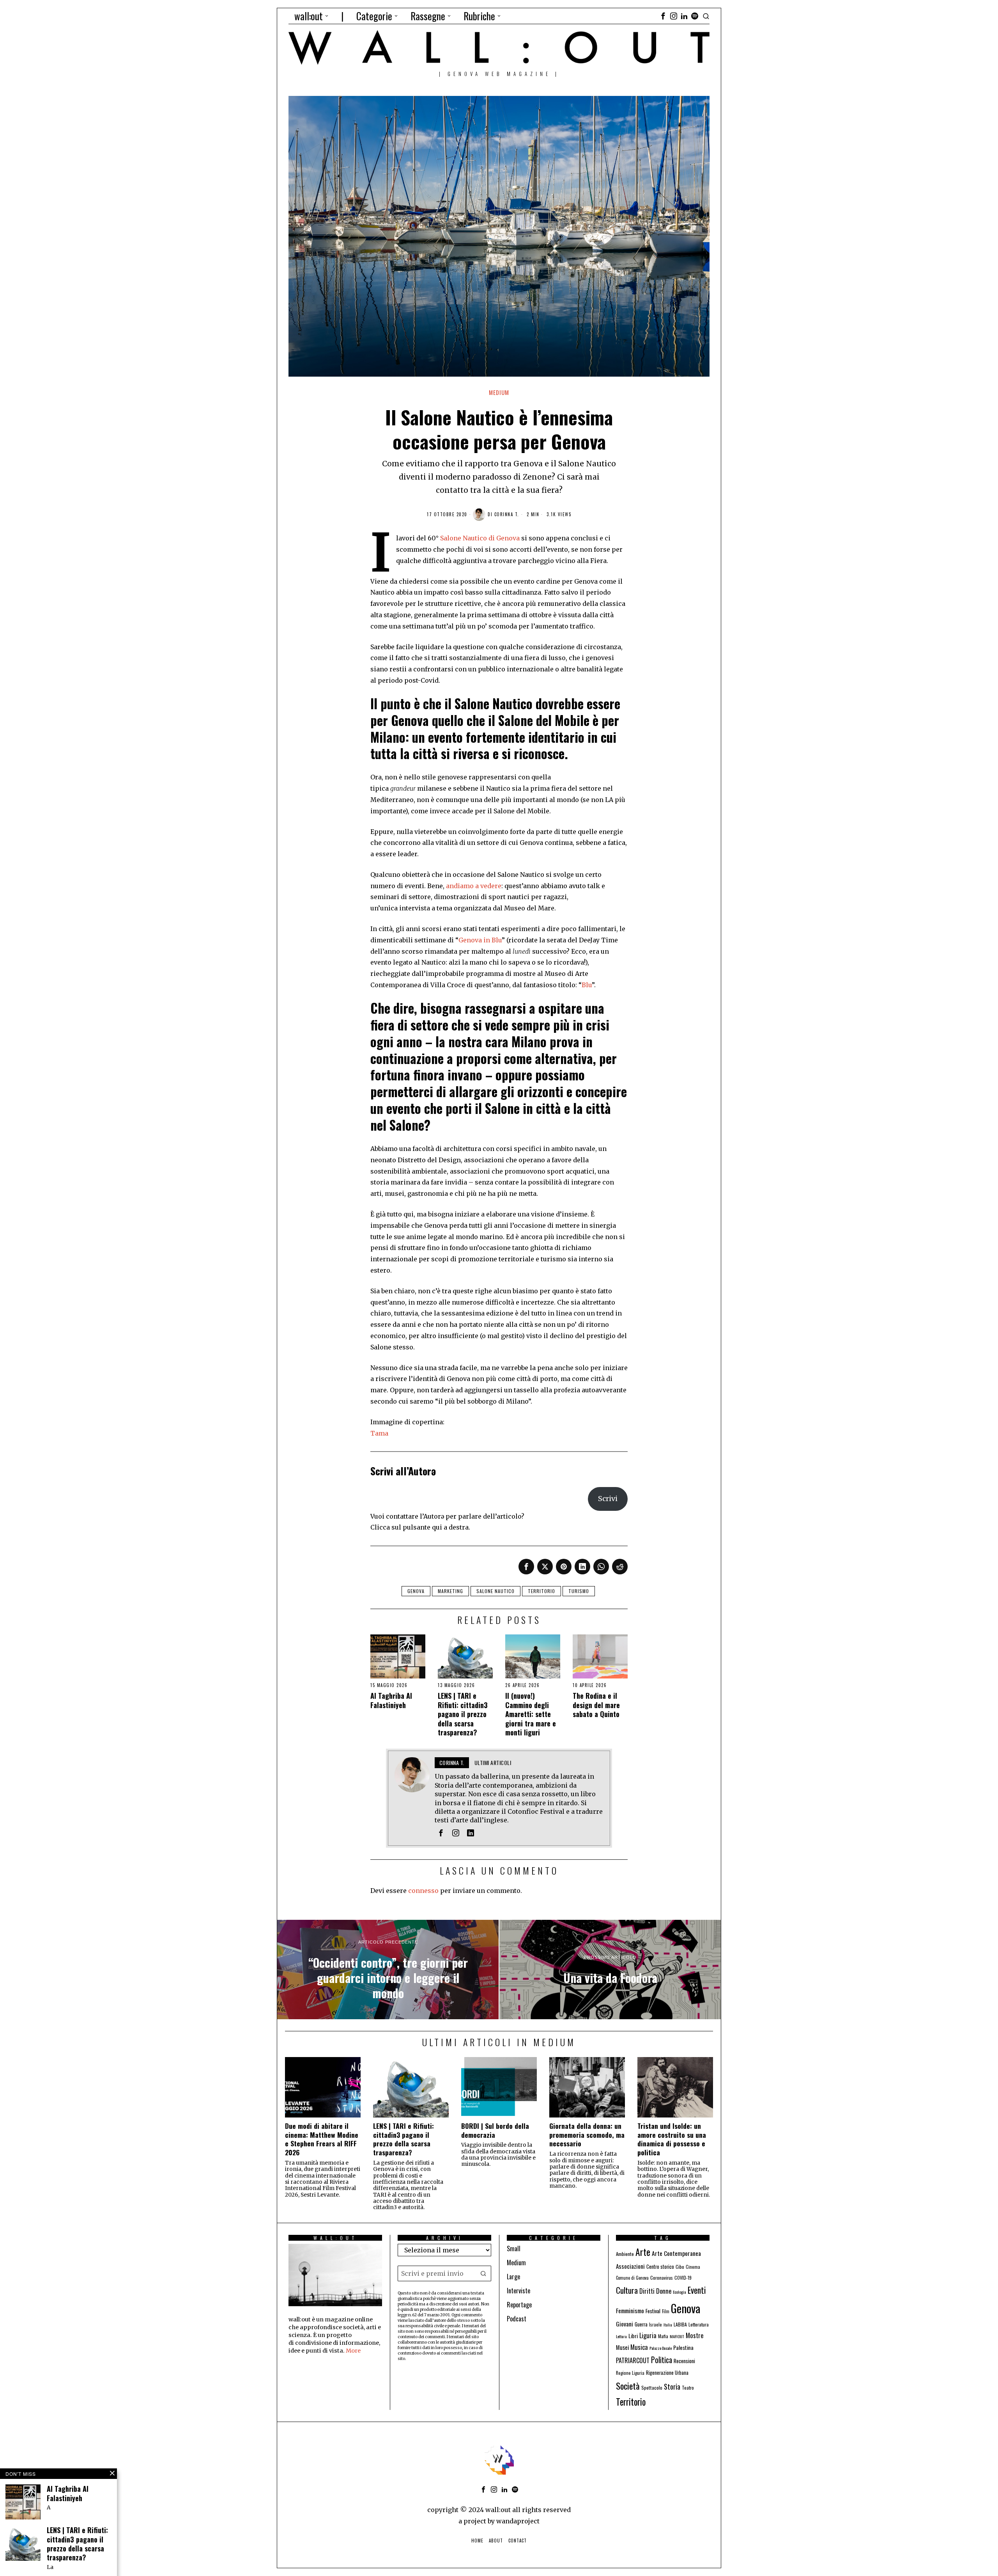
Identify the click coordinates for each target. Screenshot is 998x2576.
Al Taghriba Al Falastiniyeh (391, 1701)
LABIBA (680, 2324)
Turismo (579, 1591)
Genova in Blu (480, 940)
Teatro (688, 2387)
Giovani (625, 2324)
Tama (379, 1433)
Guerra (641, 2324)
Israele (656, 2324)
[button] (483, 2273)
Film (666, 2311)
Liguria (648, 2335)
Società (628, 2386)
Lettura (621, 2336)
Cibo (680, 2267)
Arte (643, 2252)
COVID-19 (683, 2278)
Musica (639, 2347)
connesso (423, 1891)
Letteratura (699, 2324)
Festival (653, 2311)
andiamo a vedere (474, 886)
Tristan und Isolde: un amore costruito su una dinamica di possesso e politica (672, 2139)
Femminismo (630, 2310)
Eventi (697, 2290)
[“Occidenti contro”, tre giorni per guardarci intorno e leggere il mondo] (388, 1970)
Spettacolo (652, 2387)
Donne (664, 2291)
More (353, 2351)
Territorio (541, 1591)
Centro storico (660, 2267)
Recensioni (684, 2361)
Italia (668, 2325)
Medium (499, 392)
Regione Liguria (630, 2373)
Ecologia (679, 2292)
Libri (633, 2336)
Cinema (693, 2267)
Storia (672, 2386)
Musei (622, 2347)
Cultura (627, 2290)
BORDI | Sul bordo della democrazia (495, 2130)
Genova (416, 1591)
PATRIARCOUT (633, 2360)
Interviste (518, 2291)
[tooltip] (663, 16)
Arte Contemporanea (676, 2253)
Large (513, 2277)
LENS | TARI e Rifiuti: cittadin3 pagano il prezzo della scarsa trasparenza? (463, 1714)
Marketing (450, 1591)
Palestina (683, 2347)
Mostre (695, 2335)
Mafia (663, 2336)
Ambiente (625, 2254)
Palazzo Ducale (661, 2348)
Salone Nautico (495, 1591)
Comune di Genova (632, 2278)
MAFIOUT (677, 2336)
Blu (587, 985)
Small (514, 2248)
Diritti (647, 2291)
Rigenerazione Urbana (667, 2373)
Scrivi (608, 1499)
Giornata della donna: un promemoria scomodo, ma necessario (587, 2135)
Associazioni (630, 2266)
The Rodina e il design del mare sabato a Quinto (596, 1705)
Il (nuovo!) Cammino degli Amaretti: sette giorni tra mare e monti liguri (531, 1714)
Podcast (517, 2319)
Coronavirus (662, 2278)
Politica (662, 2360)
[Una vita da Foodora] (610, 1970)
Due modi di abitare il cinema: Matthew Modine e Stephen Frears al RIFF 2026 (322, 2139)
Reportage (519, 2305)
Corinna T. (507, 514)
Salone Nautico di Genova (480, 538)
